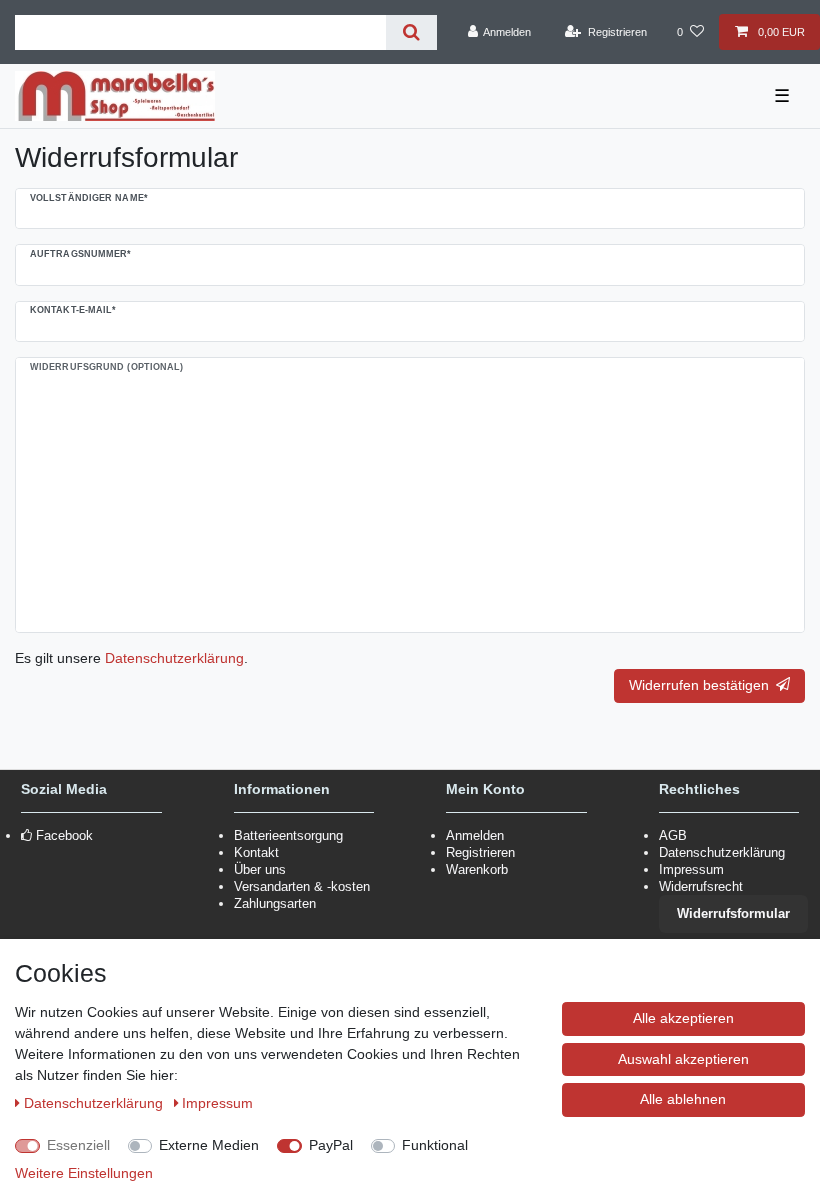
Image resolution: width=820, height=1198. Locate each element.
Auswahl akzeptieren (683, 1059)
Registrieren (480, 852)
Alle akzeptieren (683, 1018)
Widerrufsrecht (701, 886)
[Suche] (411, 32)
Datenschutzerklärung (722, 852)
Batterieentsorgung (288, 835)
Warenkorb (477, 869)
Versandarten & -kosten (302, 886)
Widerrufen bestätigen (699, 685)
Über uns (260, 869)
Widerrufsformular (733, 913)
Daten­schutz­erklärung (95, 1103)
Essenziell (78, 1145)
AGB (673, 835)
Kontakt (256, 852)
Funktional (435, 1145)
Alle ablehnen (683, 1099)
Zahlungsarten (275, 903)
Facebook (64, 835)
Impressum (691, 869)
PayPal (331, 1145)
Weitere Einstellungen (84, 1173)
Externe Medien (209, 1145)
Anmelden (475, 835)
